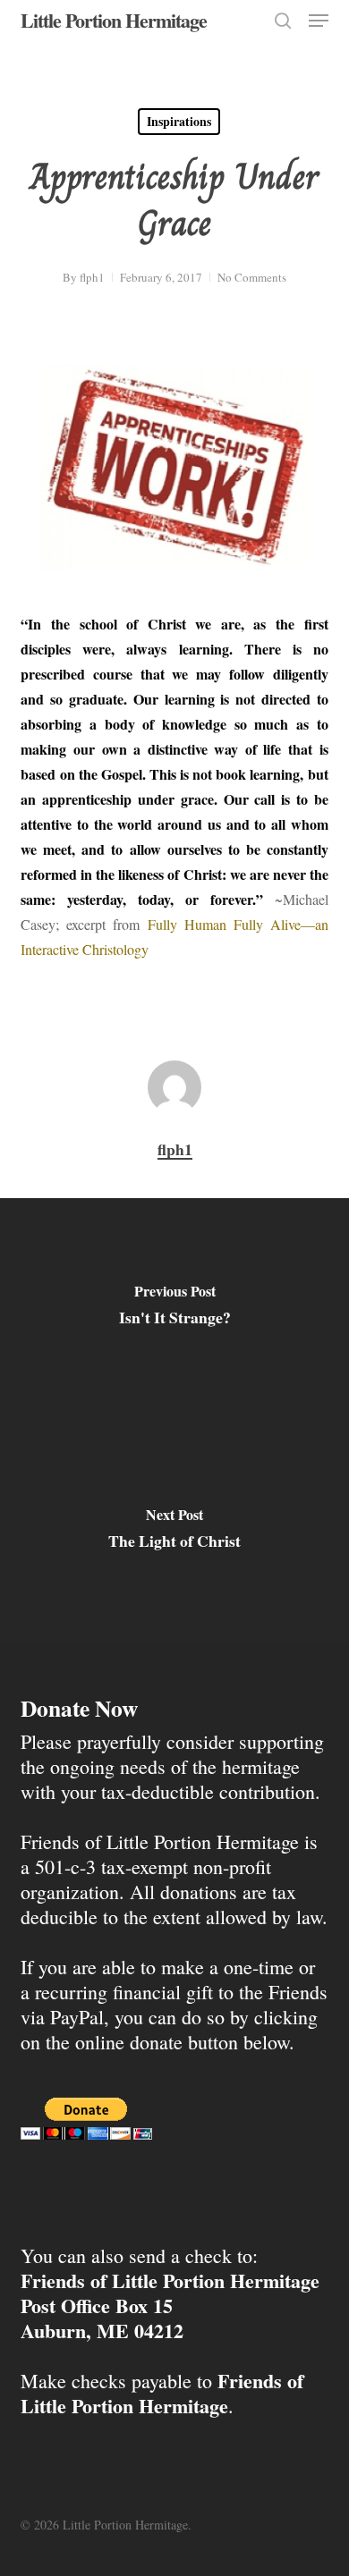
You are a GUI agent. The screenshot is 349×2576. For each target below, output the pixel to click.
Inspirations (179, 121)
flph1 (92, 277)
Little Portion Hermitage (114, 21)
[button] (319, 21)
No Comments (252, 277)
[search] (283, 21)
